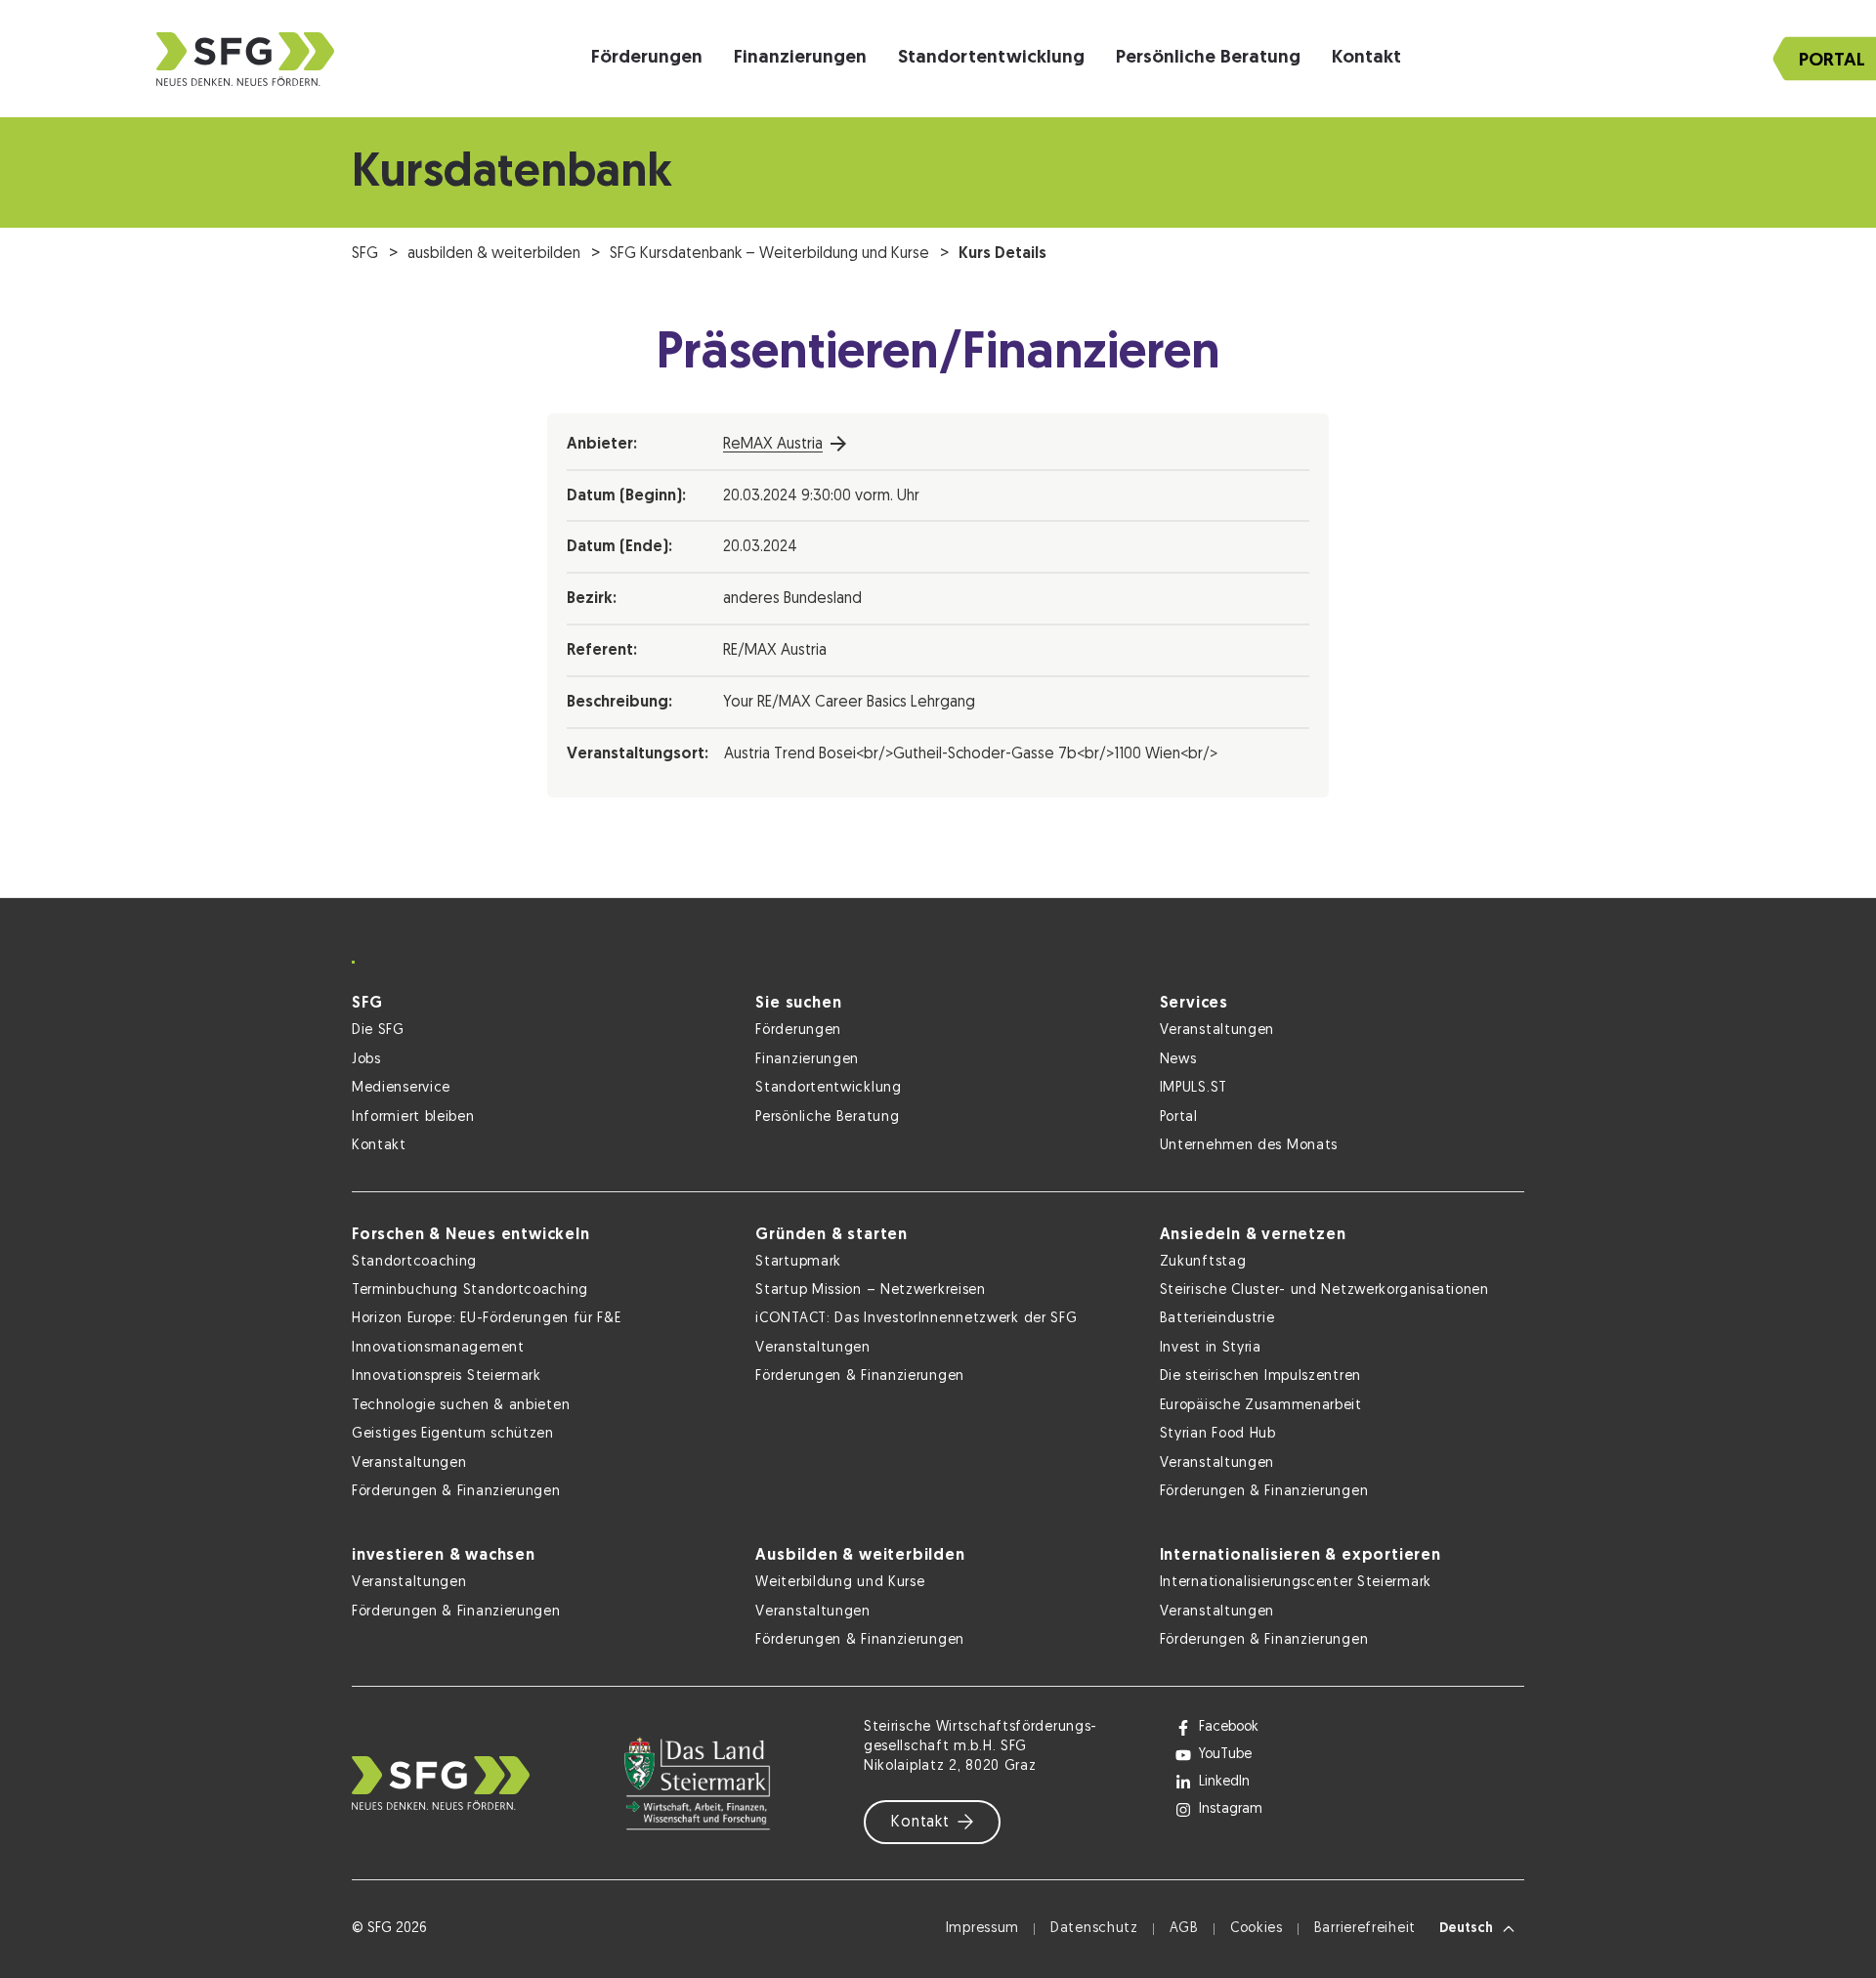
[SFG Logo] (245, 59)
